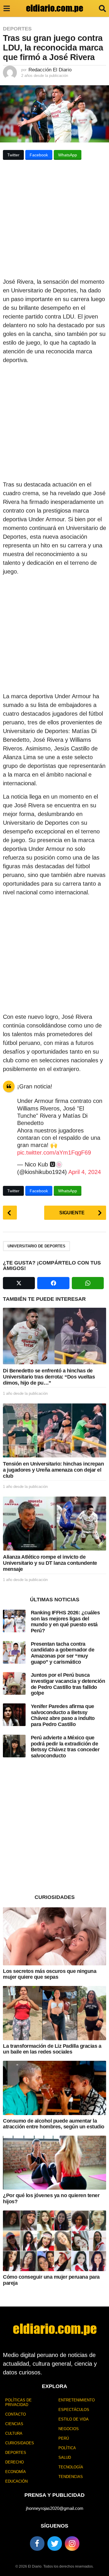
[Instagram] (72, 2544)
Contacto (16, 2414)
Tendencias (71, 2477)
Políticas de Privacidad (18, 2402)
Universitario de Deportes (36, 1246)
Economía (16, 2472)
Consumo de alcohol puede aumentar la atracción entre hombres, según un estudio (54, 2124)
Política (67, 2448)
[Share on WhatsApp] (88, 1283)
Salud (65, 2457)
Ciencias (14, 2424)
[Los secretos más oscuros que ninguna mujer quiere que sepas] (54, 1936)
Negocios (69, 2429)
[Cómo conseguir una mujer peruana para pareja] (54, 2241)
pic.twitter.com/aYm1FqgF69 (54, 1153)
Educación (16, 2481)
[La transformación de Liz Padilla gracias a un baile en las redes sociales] (54, 2013)
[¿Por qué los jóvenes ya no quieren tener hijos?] (54, 2163)
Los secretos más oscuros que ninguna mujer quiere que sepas (50, 1974)
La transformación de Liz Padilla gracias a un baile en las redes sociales (52, 2049)
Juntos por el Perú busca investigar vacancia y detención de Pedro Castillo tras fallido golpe (68, 1684)
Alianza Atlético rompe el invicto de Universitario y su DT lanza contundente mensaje (50, 1563)
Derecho (15, 2462)
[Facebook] (37, 2544)
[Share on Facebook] (53, 1283)
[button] (7, 8)
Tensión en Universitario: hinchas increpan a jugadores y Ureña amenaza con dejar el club (53, 1470)
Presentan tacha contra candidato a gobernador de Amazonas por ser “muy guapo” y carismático (63, 1653)
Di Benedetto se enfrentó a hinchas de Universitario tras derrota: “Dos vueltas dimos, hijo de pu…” (49, 1377)
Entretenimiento (77, 2400)
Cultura (14, 2433)
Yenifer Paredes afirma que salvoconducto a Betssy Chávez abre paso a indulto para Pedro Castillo (63, 1715)
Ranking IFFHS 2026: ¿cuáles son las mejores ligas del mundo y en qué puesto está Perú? (65, 1622)
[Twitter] (55, 2544)
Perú (64, 2438)
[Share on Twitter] (19, 1283)
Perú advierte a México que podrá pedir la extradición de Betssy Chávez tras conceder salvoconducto (65, 1747)
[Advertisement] (54, 221)
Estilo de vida (74, 2419)
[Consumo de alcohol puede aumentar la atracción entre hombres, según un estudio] (54, 2088)
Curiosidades (20, 2443)
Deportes (17, 29)
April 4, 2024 (85, 1172)
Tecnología (71, 2467)
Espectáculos (74, 2410)
